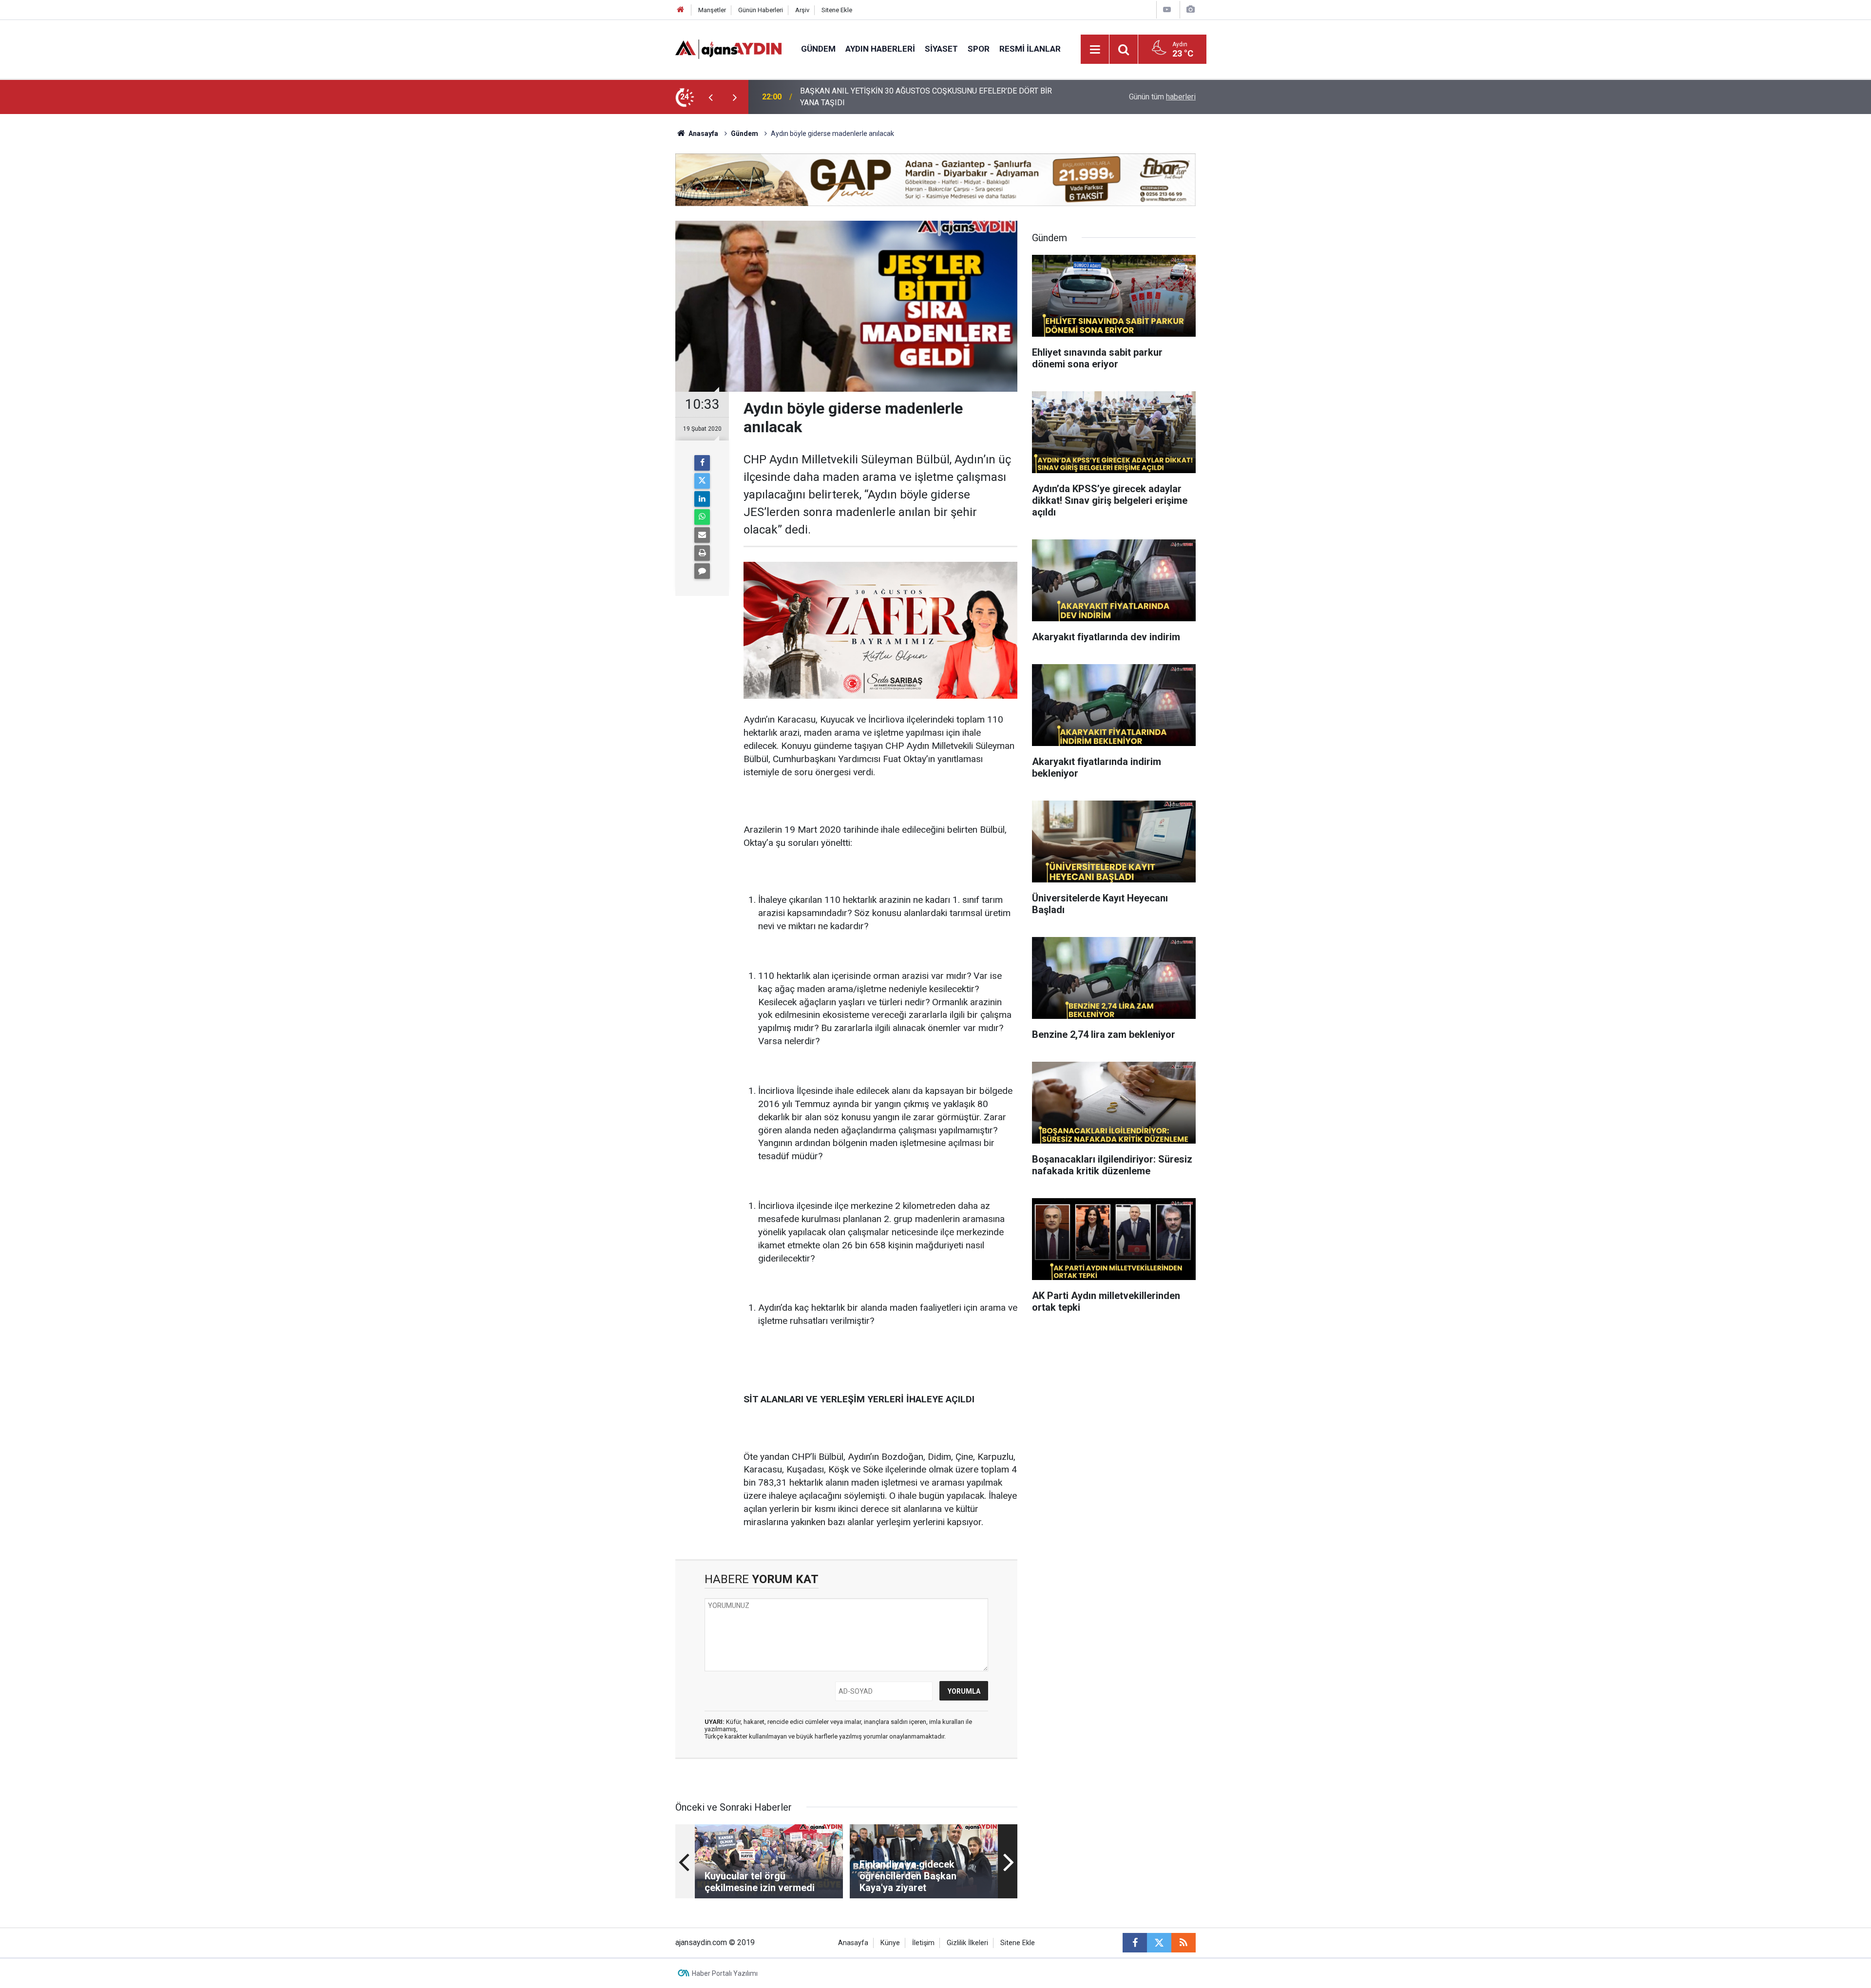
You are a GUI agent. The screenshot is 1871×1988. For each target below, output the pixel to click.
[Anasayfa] (681, 10)
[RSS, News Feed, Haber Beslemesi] (1184, 1943)
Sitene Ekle (837, 10)
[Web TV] (1167, 10)
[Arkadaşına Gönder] (702, 535)
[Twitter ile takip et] (1159, 1943)
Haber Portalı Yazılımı (725, 1973)
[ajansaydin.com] (728, 48)
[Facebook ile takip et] (1135, 1943)
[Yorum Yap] (702, 571)
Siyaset (941, 49)
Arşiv (802, 10)
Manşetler (712, 10)
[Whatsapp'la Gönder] (702, 517)
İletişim (923, 1943)
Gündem (818, 49)
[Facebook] (702, 463)
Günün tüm (1162, 97)
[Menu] (1095, 50)
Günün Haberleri (761, 10)
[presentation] (710, 97)
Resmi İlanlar (1030, 49)
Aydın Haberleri (880, 49)
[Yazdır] (702, 553)
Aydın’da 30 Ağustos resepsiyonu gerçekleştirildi (883, 97)
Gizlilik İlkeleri (967, 1943)
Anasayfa (703, 134)
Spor (979, 49)
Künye (890, 1943)
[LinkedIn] (702, 499)
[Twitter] (702, 481)
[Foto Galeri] (1190, 10)
